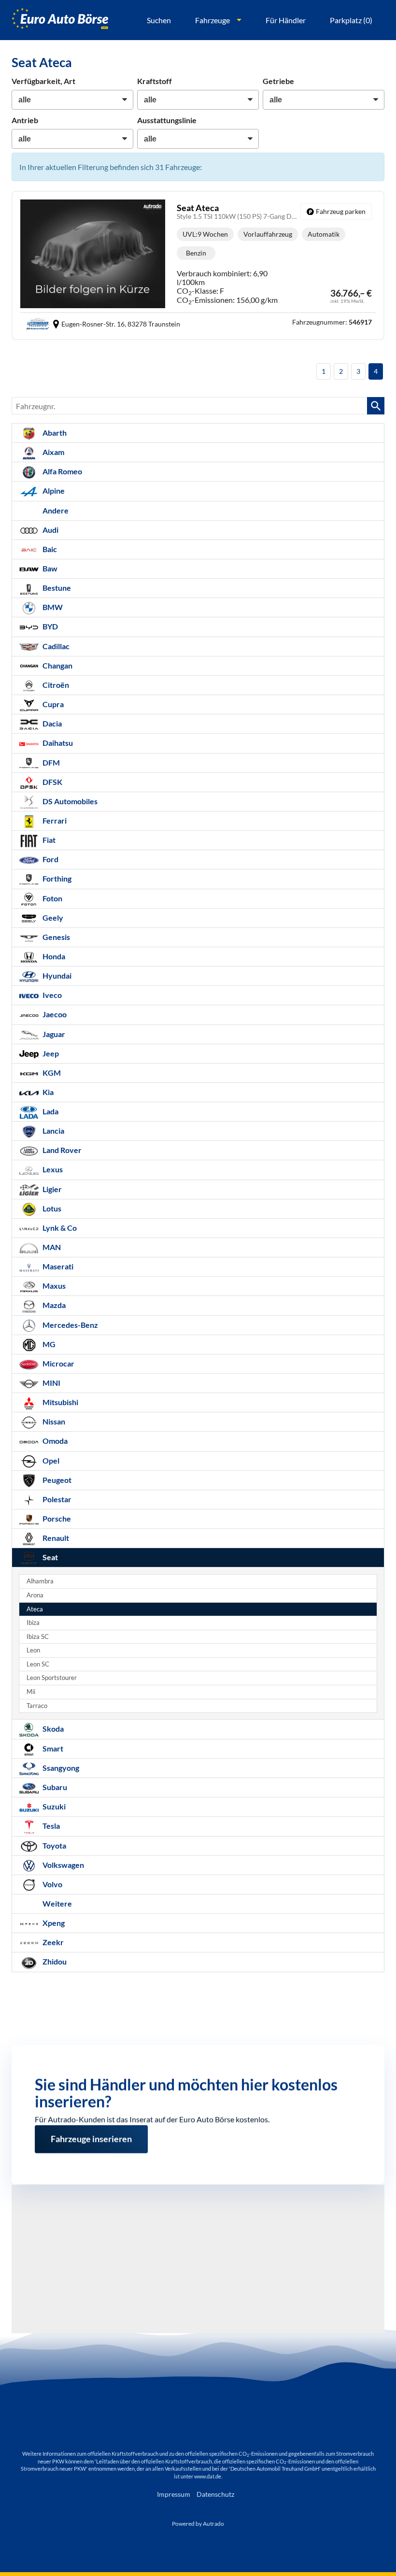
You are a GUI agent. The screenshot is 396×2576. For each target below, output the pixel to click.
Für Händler (286, 20)
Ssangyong (60, 1768)
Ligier (51, 1189)
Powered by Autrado (198, 2524)
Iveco (51, 995)
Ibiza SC (38, 1637)
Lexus (52, 1169)
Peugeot (56, 1480)
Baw (49, 568)
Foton (52, 898)
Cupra (52, 704)
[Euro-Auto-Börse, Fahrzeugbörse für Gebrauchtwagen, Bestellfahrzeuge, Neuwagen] (60, 20)
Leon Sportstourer (52, 1678)
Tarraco (37, 1706)
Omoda (54, 1441)
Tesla (50, 1826)
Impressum (174, 2494)
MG (48, 1344)
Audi (50, 530)
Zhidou (54, 1961)
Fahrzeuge (212, 20)
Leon (33, 1650)
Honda (53, 956)
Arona (35, 1595)
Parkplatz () (351, 20)
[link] (336, 212)
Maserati (57, 1266)
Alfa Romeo (62, 471)
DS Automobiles (69, 801)
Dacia (51, 723)
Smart (52, 1748)
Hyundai (56, 975)
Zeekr (52, 1942)
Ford (50, 859)
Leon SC (38, 1664)
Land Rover (61, 1150)
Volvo (52, 1884)
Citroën (55, 685)
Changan (57, 665)
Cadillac (55, 646)
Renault (55, 1538)
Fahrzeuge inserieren (91, 2135)
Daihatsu (57, 743)
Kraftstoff (155, 81)
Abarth (54, 433)
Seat (49, 1557)
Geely (52, 918)
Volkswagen (63, 1865)
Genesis (56, 937)
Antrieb (25, 120)
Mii (31, 1692)
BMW (52, 607)
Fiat (48, 840)
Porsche (56, 1518)
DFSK (52, 782)
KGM (51, 1073)
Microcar (58, 1363)
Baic (49, 549)
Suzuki (53, 1806)
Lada (50, 1111)
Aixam (53, 452)
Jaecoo (54, 1014)
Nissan (53, 1421)
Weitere (57, 1903)
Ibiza (33, 1623)
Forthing (56, 878)
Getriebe (278, 81)
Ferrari (54, 820)
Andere (55, 510)
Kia (47, 1092)
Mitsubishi (60, 1402)
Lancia (53, 1131)
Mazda (53, 1305)
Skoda (52, 1729)
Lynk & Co (59, 1228)
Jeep (50, 1053)
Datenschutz (215, 2494)
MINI (51, 1383)
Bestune (56, 588)
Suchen (159, 20)
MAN (51, 1247)
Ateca (35, 1609)
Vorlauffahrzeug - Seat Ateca (198, 265)
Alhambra (40, 1581)
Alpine (53, 491)
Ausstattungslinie (167, 120)
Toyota (54, 1845)
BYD (49, 626)
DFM (50, 762)
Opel (50, 1460)
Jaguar (53, 1034)
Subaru (54, 1787)
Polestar (56, 1499)
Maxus (53, 1286)
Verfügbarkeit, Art (43, 81)
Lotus (51, 1208)
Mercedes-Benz (70, 1325)
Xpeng (53, 1923)
